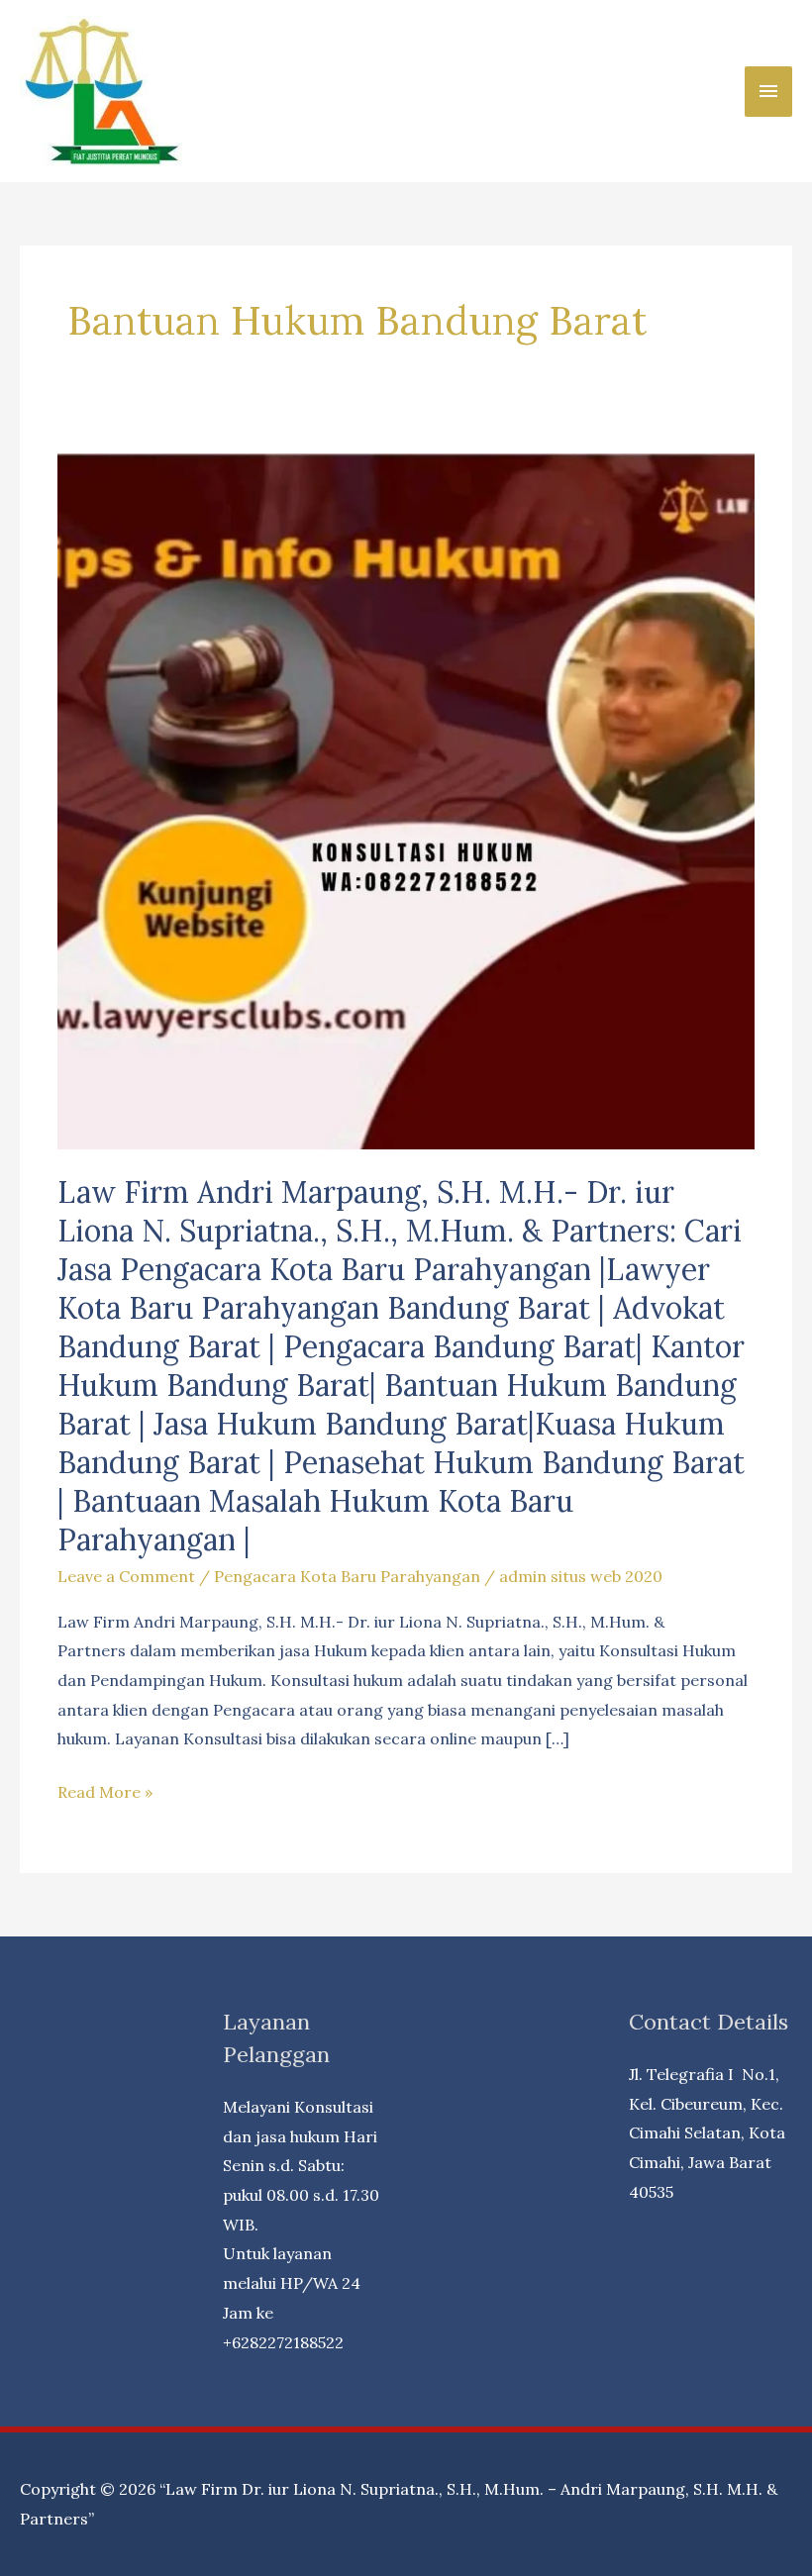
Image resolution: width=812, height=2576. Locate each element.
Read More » (105, 1794)
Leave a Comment (126, 1576)
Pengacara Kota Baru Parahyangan (347, 1576)
